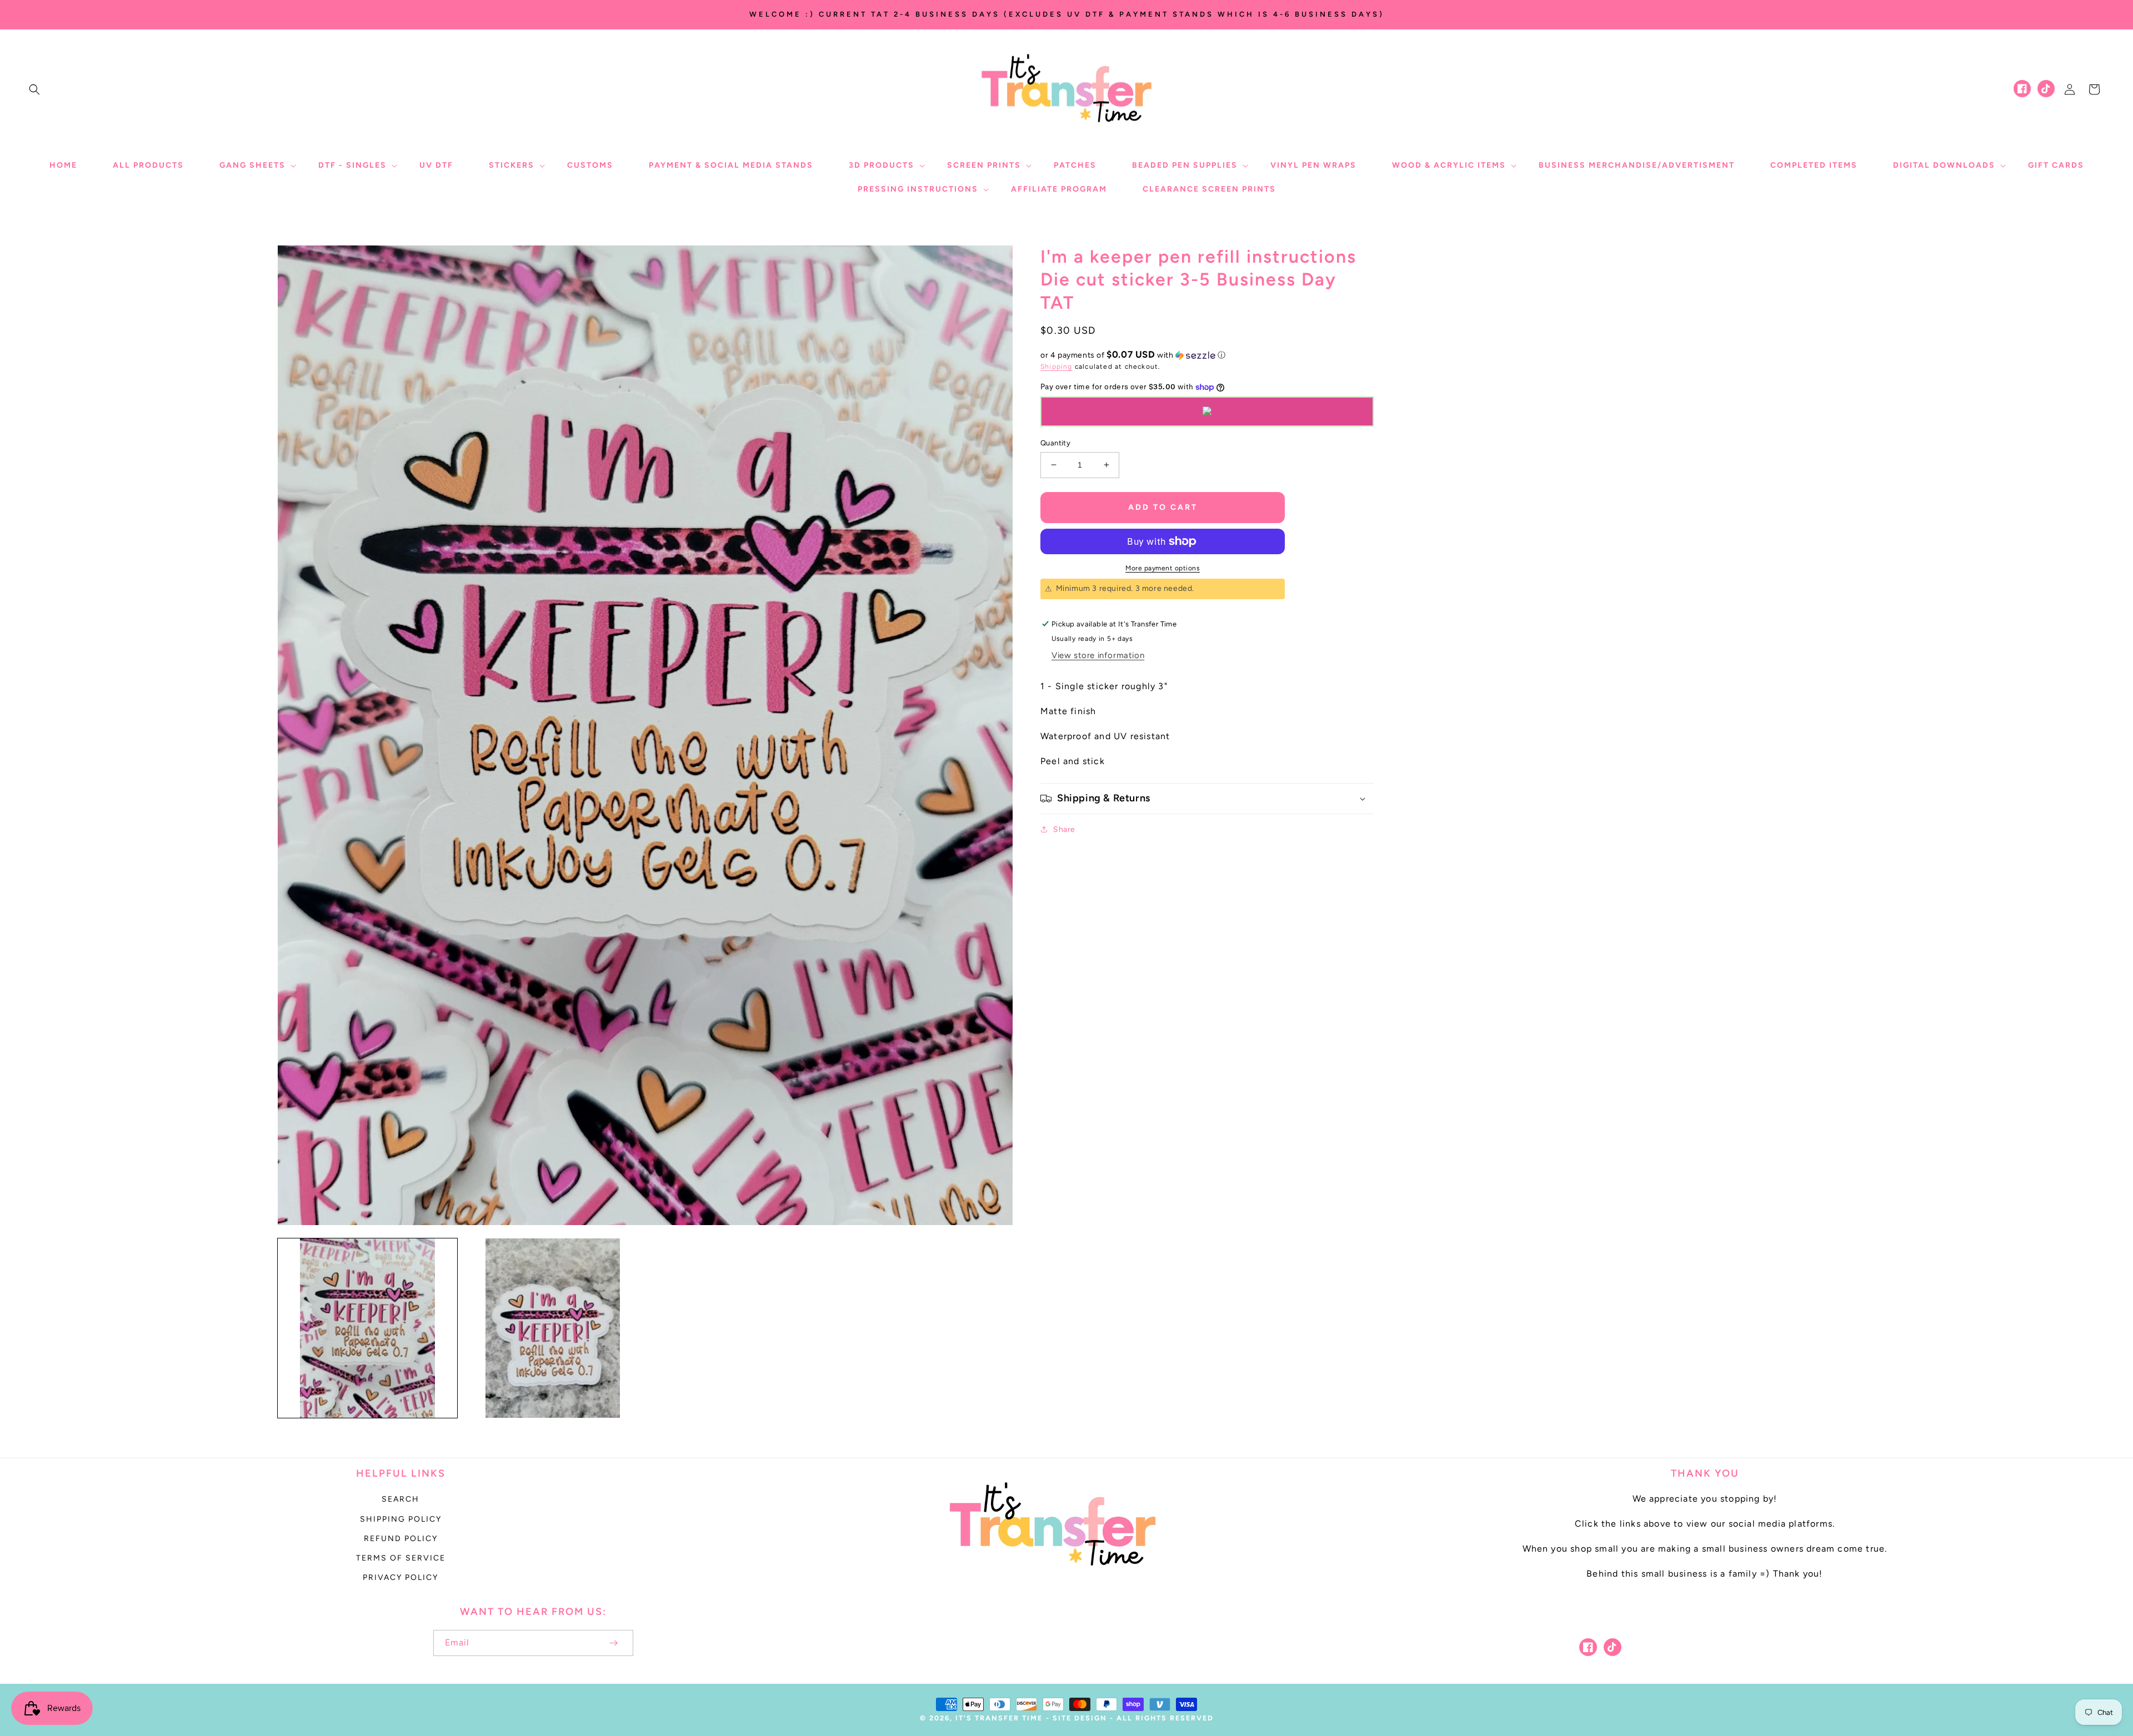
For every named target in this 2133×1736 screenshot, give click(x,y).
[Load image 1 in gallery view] (367, 1328)
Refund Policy (401, 1539)
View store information (1098, 655)
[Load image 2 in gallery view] (552, 1328)
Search (400, 1499)
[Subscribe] (613, 1643)
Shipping (1057, 367)
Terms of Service (401, 1558)
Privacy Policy (400, 1577)
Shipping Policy (401, 1519)
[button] (34, 89)
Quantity (1055, 443)
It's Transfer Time (999, 1718)
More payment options (1163, 568)
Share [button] (1064, 829)
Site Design (1080, 1718)
